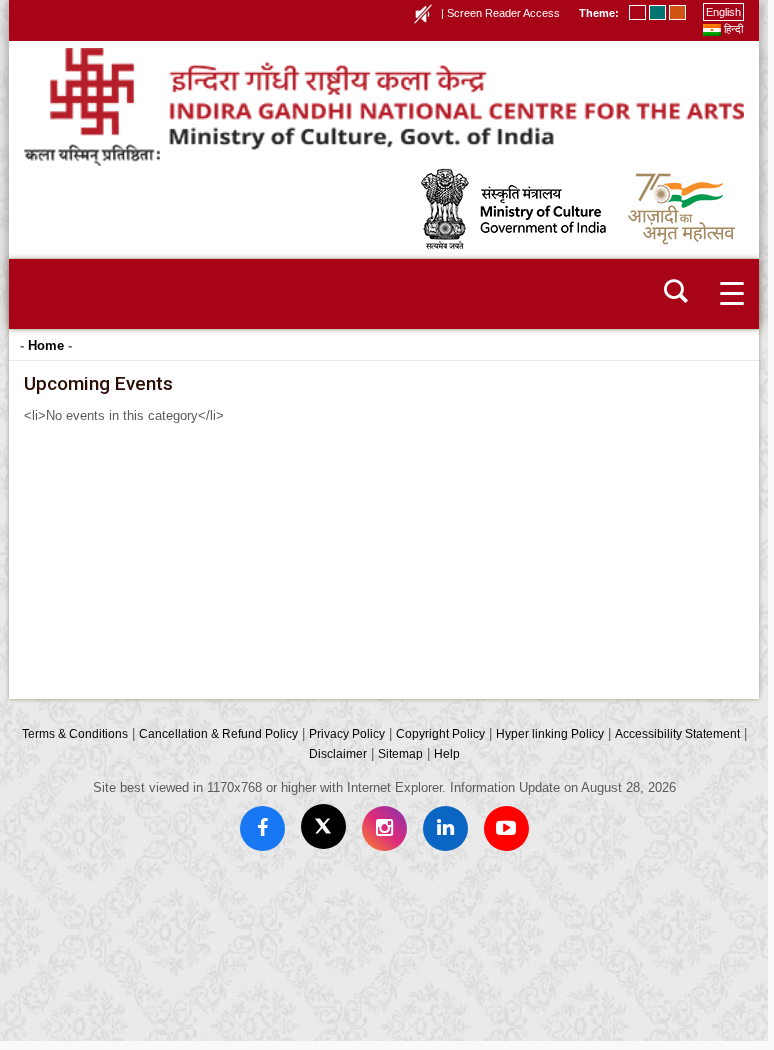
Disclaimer (338, 753)
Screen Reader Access (503, 13)
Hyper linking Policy (550, 733)
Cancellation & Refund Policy (218, 733)
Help (447, 753)
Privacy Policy (347, 733)
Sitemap (400, 753)
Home (46, 345)
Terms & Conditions (75, 733)
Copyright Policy (440, 733)
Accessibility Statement (677, 733)
